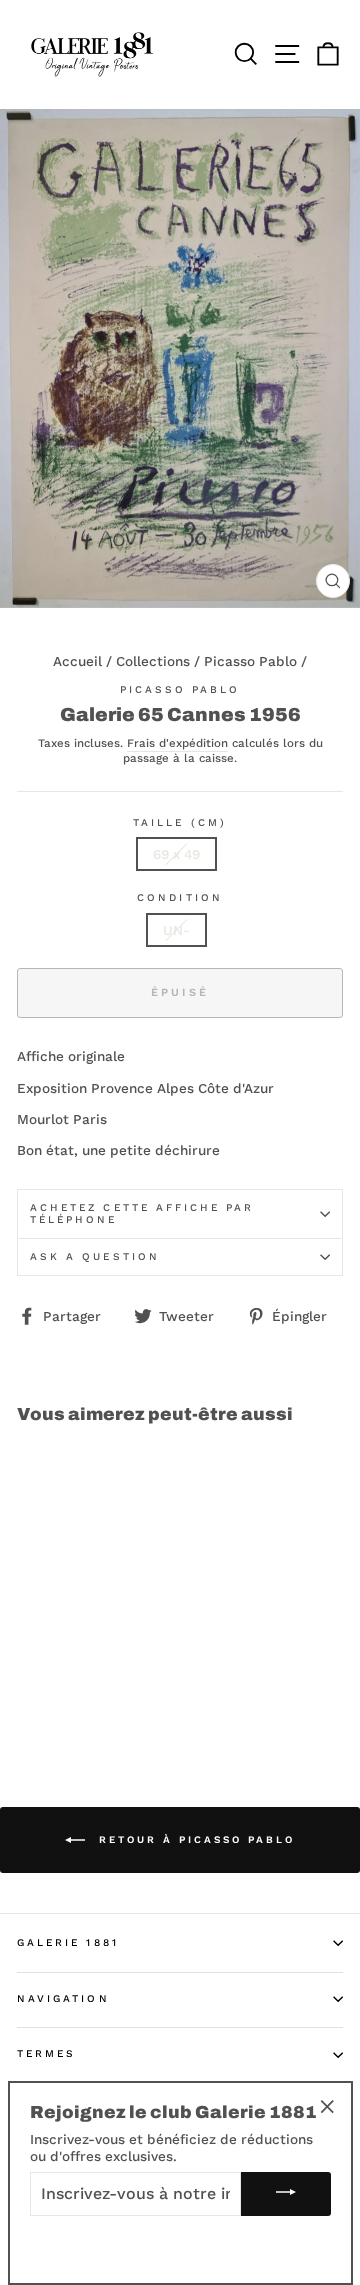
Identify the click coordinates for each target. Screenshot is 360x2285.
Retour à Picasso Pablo (194, 1839)
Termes (46, 2053)
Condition (180, 897)
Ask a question (95, 1256)
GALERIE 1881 (68, 1942)
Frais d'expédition (177, 743)
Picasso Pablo (250, 661)
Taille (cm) (180, 822)
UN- (176, 930)
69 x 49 (176, 854)
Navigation (63, 1998)
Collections (153, 661)
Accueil (77, 661)
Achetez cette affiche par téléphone (142, 1213)
